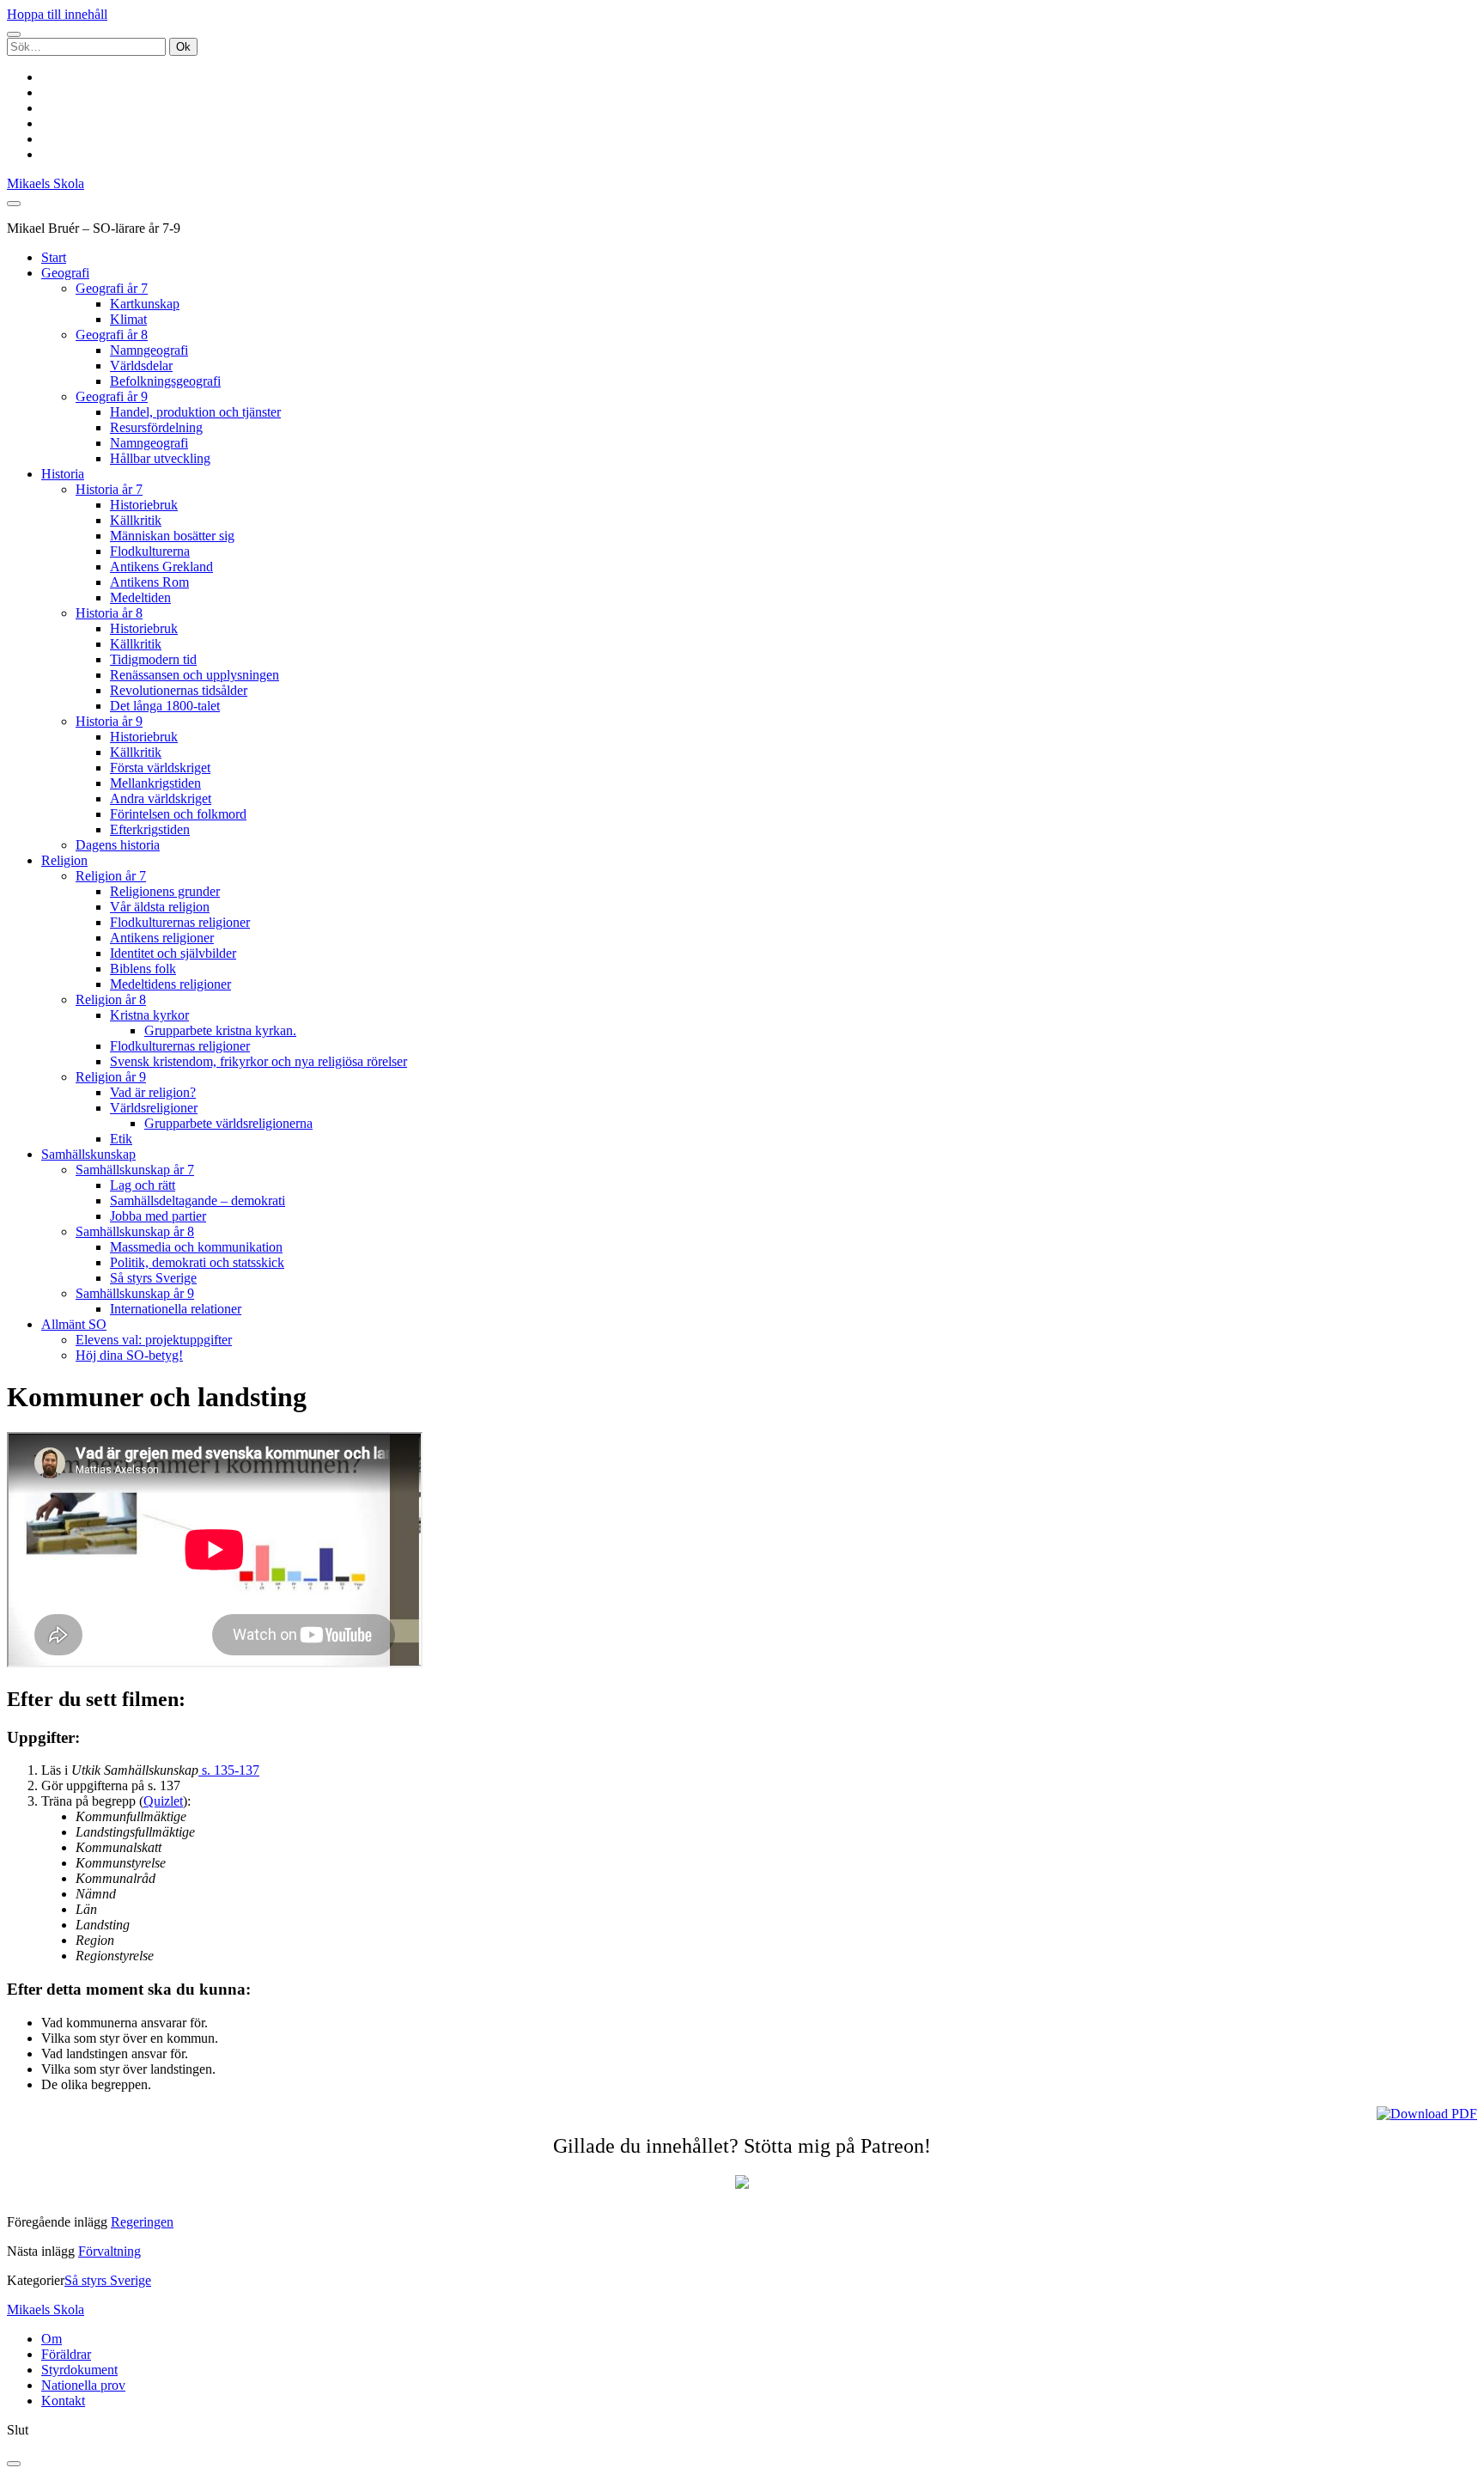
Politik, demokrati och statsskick (197, 1262)
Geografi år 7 (112, 288)
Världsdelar (141, 366)
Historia (63, 474)
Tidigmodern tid (153, 659)
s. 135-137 (229, 1770)
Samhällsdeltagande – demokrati (198, 1200)
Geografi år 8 (112, 335)
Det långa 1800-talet (165, 706)
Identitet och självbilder (173, 953)
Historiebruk (144, 505)
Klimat (128, 319)
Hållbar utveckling (160, 458)
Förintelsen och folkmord (178, 814)
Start (54, 257)
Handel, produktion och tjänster (195, 412)
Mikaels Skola (46, 183)
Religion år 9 (111, 1077)
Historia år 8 (109, 613)
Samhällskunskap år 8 (135, 1231)
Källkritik (136, 520)
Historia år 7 (109, 489)
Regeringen (142, 2222)
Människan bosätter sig (172, 536)
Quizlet (163, 1801)
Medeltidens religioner (170, 984)
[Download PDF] (1427, 2114)
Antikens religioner (162, 938)
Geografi (65, 273)
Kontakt (63, 2401)
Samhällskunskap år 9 (135, 1293)
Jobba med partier (158, 1216)
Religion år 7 (111, 876)
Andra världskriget (161, 798)
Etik (121, 1139)
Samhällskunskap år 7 (135, 1170)
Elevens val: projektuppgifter (154, 1340)
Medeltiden (140, 597)
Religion (64, 860)
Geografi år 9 (112, 396)
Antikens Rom (149, 582)
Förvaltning (109, 2251)
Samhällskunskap (88, 1154)
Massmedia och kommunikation (196, 1247)
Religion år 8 (111, 999)
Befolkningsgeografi (165, 381)
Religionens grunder (165, 891)
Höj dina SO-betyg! (129, 1355)
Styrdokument (79, 2370)
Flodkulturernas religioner (180, 922)
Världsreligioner (154, 1108)
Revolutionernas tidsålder (179, 690)
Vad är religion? (153, 1092)
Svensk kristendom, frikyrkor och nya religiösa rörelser (258, 1061)
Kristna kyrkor (149, 1015)
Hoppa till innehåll (57, 14)
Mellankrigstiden (155, 783)
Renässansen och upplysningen (195, 675)
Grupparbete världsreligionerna (228, 1123)
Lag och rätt (143, 1185)
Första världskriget (160, 768)
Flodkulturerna (150, 551)
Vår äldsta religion (160, 907)
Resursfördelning (156, 427)
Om (52, 2339)
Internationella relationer (176, 1309)
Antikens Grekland (161, 567)
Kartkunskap (145, 304)
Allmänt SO (74, 1324)
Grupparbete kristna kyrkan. (220, 1030)
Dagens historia (118, 845)
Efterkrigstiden (150, 829)
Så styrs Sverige (153, 1278)
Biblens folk (143, 969)
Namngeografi (149, 350)
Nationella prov (83, 2385)
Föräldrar (66, 2354)
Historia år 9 (109, 721)
